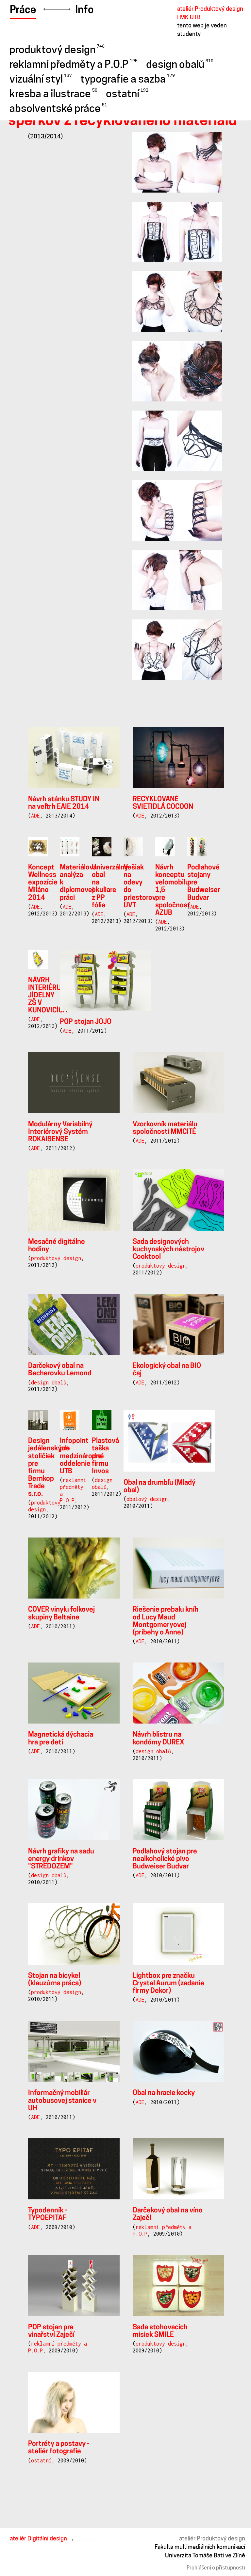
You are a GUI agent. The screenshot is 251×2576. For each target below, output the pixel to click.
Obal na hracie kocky (164, 2093)
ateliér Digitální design (38, 2538)
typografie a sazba (128, 79)
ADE (35, 816)
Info (84, 10)
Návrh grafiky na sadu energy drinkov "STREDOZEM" (61, 1859)
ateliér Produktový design (212, 2538)
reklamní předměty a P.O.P (74, 64)
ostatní (127, 94)
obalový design (147, 1499)
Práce (23, 10)
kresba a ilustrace (53, 94)
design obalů (180, 64)
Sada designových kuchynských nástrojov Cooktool (168, 1249)
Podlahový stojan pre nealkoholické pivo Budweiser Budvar (165, 1859)
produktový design (57, 50)
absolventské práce (58, 108)
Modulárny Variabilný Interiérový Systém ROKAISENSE (60, 1132)
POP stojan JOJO (86, 1022)
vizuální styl (41, 79)
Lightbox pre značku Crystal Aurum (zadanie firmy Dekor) (168, 1983)
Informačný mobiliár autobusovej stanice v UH (62, 2101)
